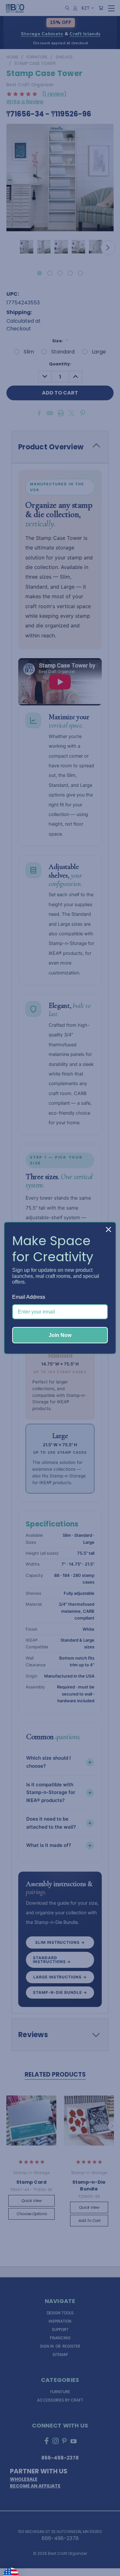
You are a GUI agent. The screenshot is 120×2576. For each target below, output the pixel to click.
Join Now (60, 1335)
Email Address (29, 1297)
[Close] (108, 1229)
